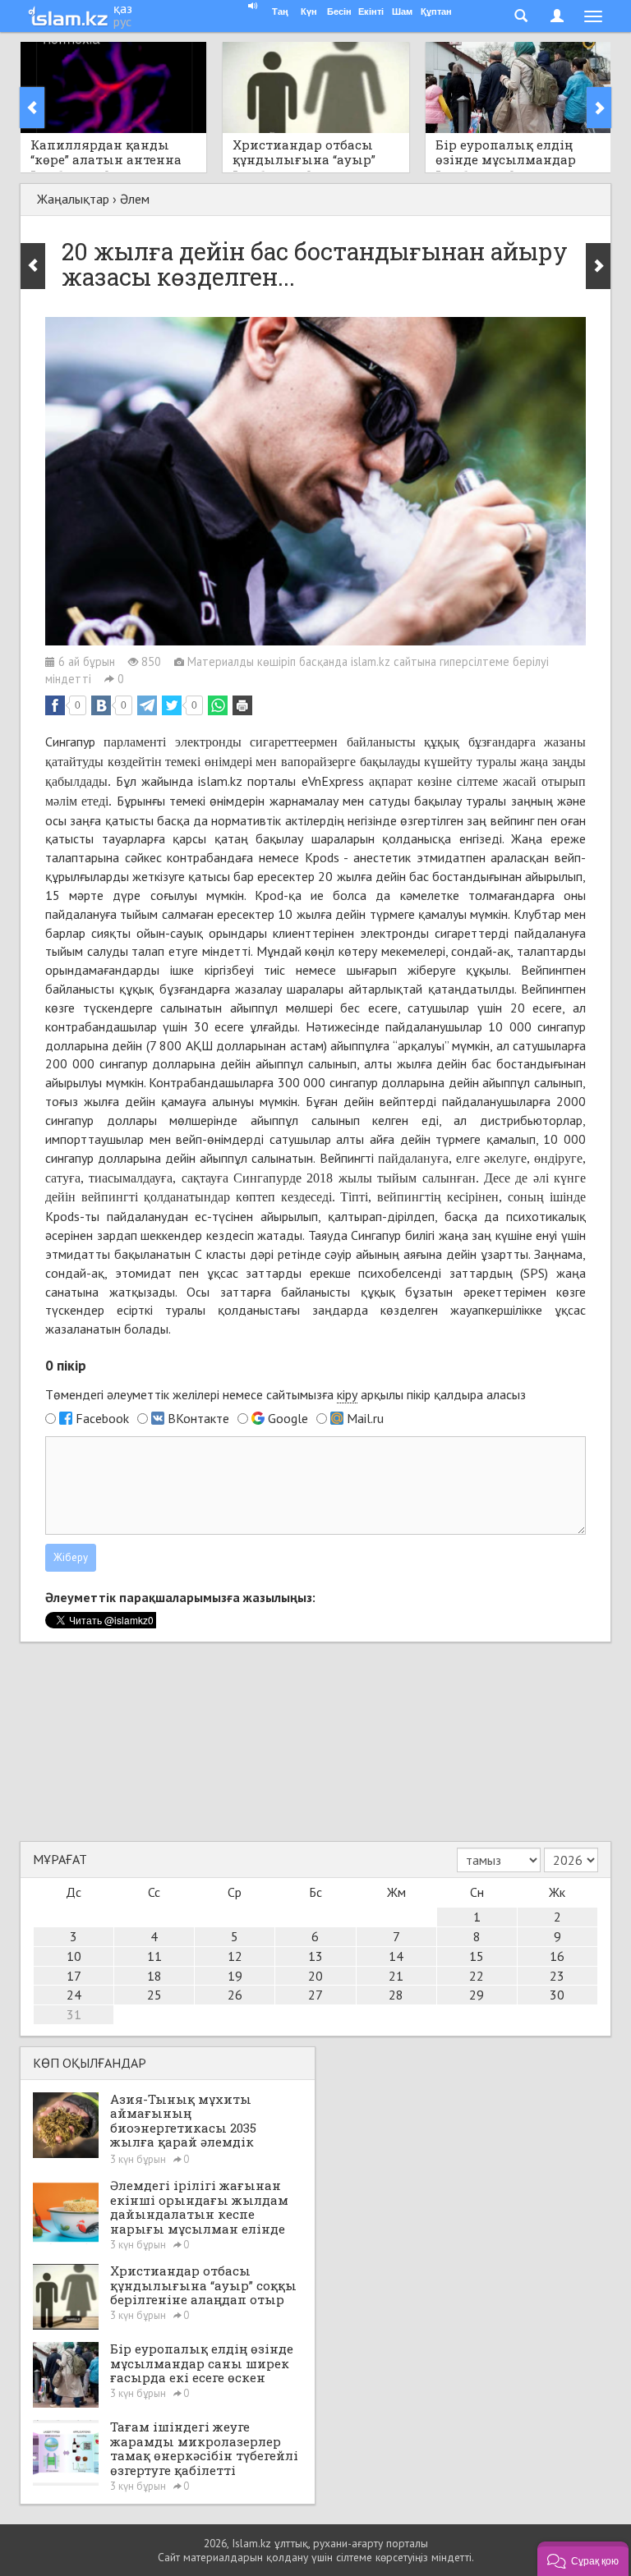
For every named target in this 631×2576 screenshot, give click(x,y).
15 (477, 1956)
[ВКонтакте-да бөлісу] (101, 705)
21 (396, 1976)
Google (288, 1418)
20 (315, 1976)
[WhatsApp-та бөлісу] (218, 705)
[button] (583, 2559)
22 (477, 1976)
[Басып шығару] (242, 705)
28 (396, 1995)
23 (557, 1976)
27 (315, 1995)
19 (235, 1976)
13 (315, 1956)
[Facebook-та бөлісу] (55, 705)
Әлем (135, 199)
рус (122, 21)
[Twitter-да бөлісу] (172, 705)
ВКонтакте (198, 1418)
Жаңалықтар (73, 199)
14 (396, 1956)
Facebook (102, 1418)
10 (74, 1956)
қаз (123, 8)
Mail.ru (365, 1418)
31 (74, 2014)
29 (477, 1995)
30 (557, 1995)
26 (235, 1995)
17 (74, 1976)
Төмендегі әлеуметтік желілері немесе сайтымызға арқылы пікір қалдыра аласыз (286, 1394)
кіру (347, 1394)
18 (154, 1976)
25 (154, 1995)
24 (74, 1995)
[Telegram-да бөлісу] (147, 705)
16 (557, 1956)
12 (235, 1956)
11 (154, 1956)
